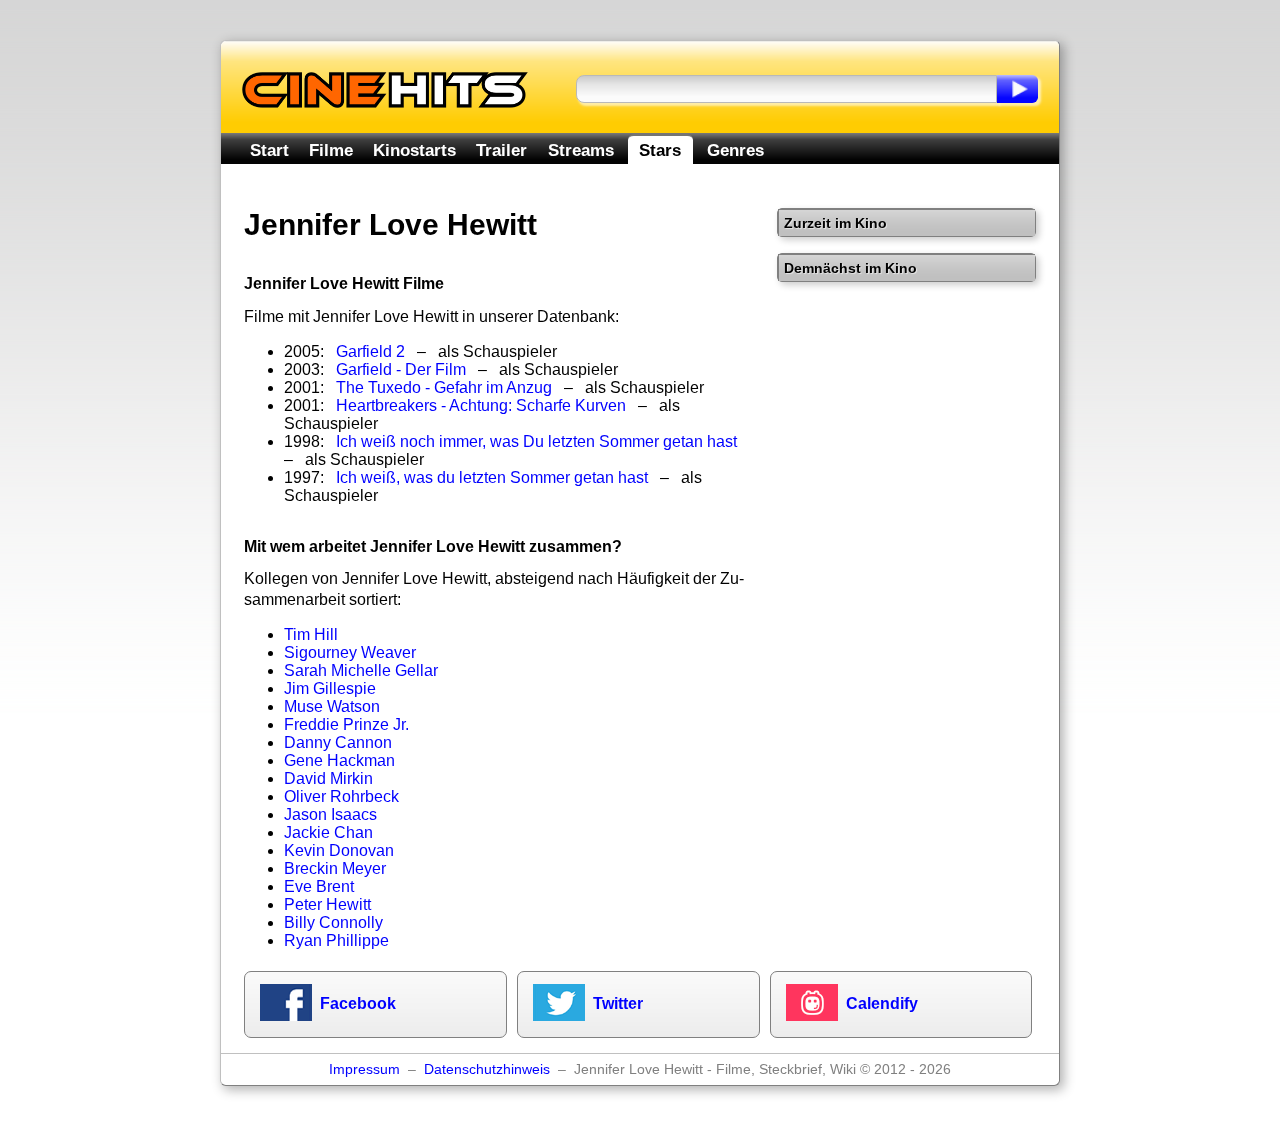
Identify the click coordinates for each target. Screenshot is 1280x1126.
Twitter (618, 1003)
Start (269, 150)
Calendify (882, 1003)
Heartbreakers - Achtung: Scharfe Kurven (481, 405)
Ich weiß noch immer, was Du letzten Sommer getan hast (536, 441)
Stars (660, 150)
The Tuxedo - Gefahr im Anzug (444, 387)
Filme (331, 150)
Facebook (358, 1003)
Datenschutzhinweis (487, 1069)
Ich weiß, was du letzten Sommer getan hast (492, 477)
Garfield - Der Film (401, 369)
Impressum (364, 1069)
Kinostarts (414, 150)
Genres (735, 150)
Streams (581, 150)
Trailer (501, 150)
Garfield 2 (370, 351)
